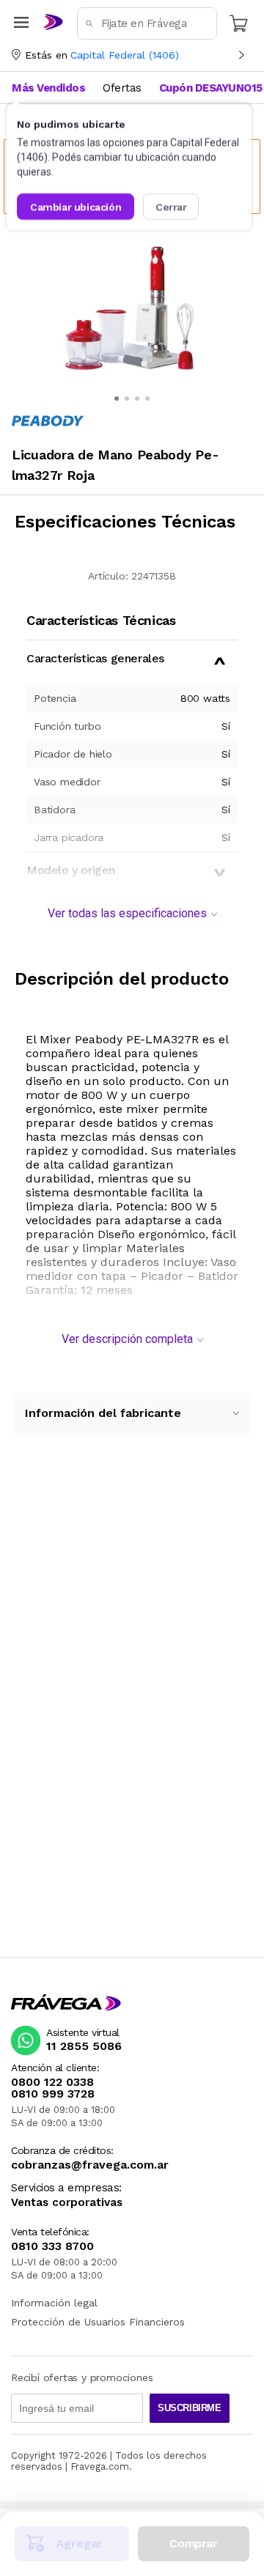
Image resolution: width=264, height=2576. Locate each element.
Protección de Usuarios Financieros (98, 2322)
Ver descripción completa (127, 1339)
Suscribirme (190, 2408)
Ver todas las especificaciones (127, 913)
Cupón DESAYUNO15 (211, 88)
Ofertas (122, 88)
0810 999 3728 (53, 2094)
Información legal (54, 2303)
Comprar (193, 2543)
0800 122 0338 (52, 2082)
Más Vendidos (48, 88)
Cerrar (171, 207)
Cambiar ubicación (76, 207)
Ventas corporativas (67, 2203)
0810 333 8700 (52, 2246)
